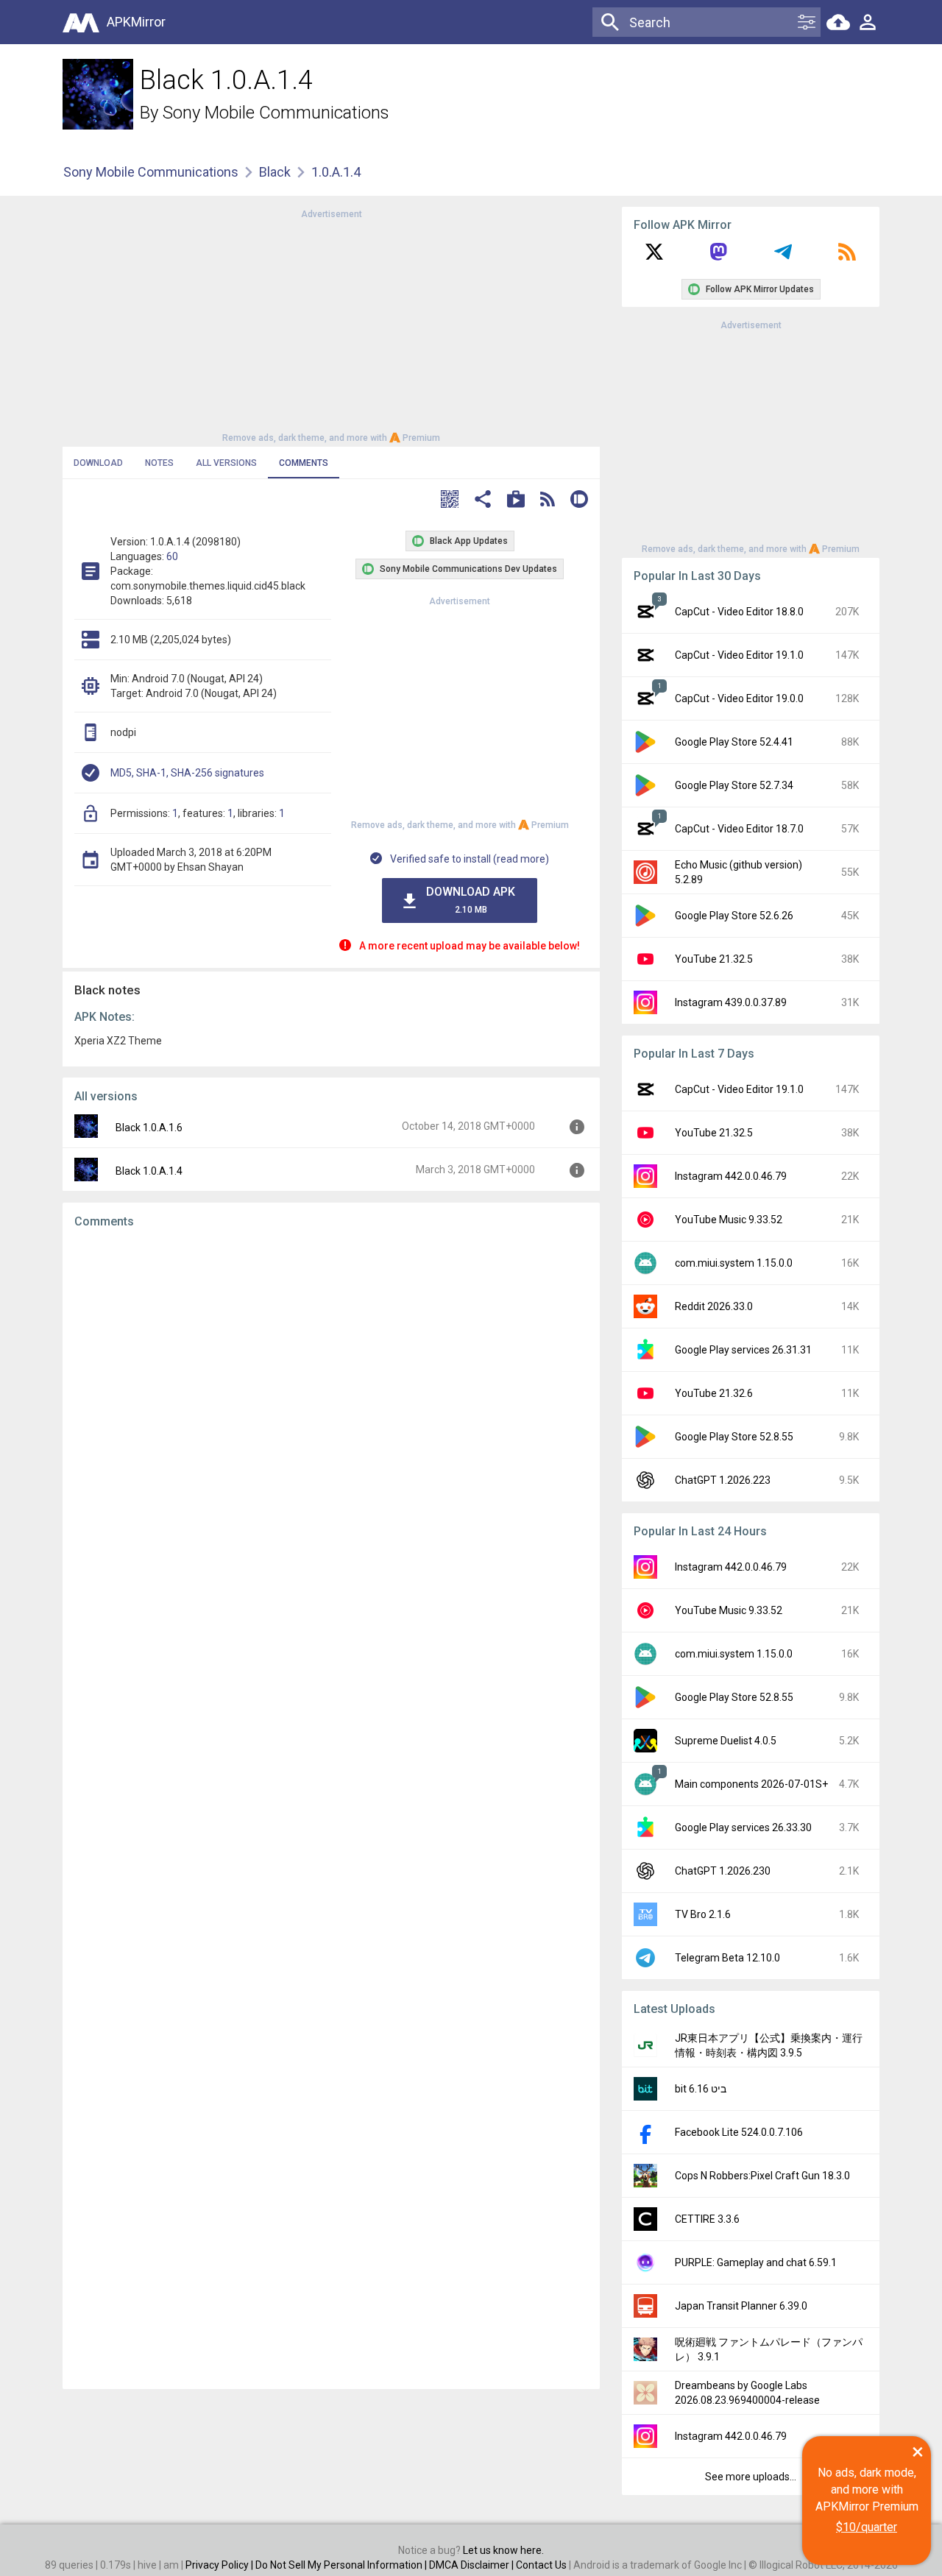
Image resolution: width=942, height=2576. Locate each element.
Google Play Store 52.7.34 (734, 785)
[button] (450, 501)
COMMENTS (304, 463)
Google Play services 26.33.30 (743, 1827)
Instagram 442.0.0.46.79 (731, 1176)
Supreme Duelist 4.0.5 (726, 1741)
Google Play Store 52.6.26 (734, 916)
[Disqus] (331, 1809)
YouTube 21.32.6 (714, 1393)
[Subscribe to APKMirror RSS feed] (847, 257)
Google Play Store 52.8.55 (734, 1437)
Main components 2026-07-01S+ (751, 1784)
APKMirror (136, 22)
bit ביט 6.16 (701, 2089)
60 (172, 556)
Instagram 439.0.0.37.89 (731, 1002)
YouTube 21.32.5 (714, 959)
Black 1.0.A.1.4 (149, 1171)
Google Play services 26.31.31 (743, 1350)
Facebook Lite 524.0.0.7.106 (739, 2132)
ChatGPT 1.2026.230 (723, 1871)
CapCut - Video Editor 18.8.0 (739, 612)
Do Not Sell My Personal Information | (342, 2565)
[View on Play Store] (516, 501)
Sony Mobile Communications (276, 113)
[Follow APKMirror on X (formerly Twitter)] (654, 257)
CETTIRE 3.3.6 (707, 2219)
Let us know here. (503, 2550)
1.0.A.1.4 (336, 172)
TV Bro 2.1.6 (703, 1914)
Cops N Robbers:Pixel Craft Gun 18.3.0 (762, 2176)
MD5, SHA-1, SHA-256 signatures (187, 773)
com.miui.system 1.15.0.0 (734, 1263)
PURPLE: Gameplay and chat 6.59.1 (756, 2262)
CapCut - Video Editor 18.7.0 (739, 829)
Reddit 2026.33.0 (714, 1306)
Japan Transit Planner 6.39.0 (741, 2306)
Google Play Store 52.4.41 (734, 742)
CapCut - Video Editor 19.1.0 (739, 655)
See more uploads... (751, 2477)
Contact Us (541, 2565)
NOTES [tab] (159, 463)
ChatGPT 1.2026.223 (723, 1480)
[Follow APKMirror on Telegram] (783, 257)
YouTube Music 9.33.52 (729, 1220)
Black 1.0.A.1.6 (149, 1128)
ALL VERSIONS (226, 463)
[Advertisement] (331, 325)
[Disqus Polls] (331, 1426)
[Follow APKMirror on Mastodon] (718, 257)
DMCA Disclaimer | (472, 2565)
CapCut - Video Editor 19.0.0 (739, 698)
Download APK (471, 900)
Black (275, 172)
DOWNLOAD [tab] (98, 463)
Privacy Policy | (220, 2565)
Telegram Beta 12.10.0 (727, 1958)
